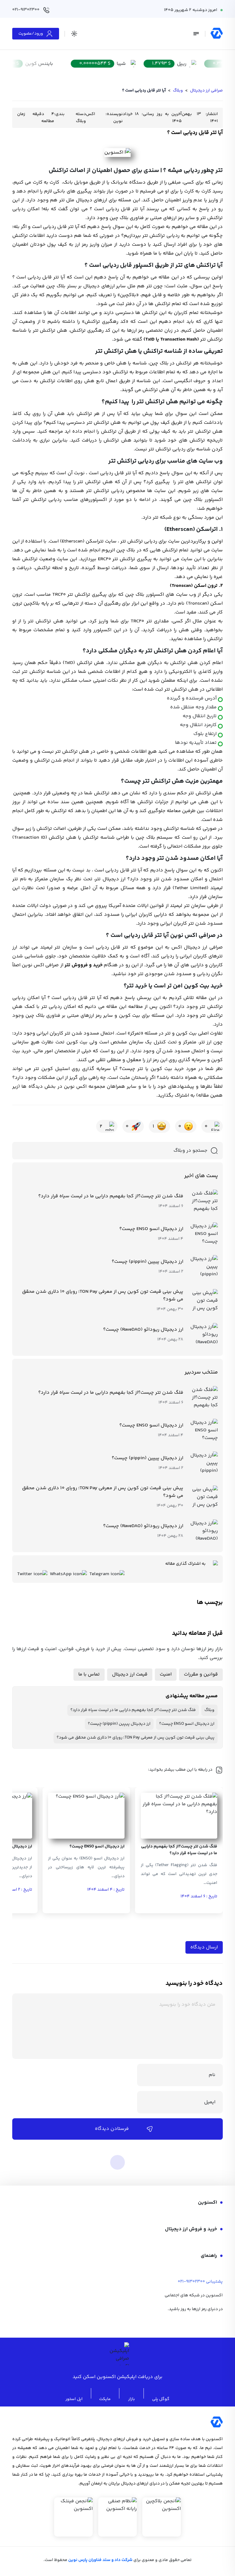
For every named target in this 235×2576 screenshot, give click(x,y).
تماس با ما (89, 1674)
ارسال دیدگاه (204, 1947)
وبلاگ (178, 91)
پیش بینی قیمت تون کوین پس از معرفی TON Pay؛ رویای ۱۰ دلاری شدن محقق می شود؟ (103, 1295)
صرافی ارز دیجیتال (206, 91)
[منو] (196, 34)
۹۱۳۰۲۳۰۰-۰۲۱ (191, 2282)
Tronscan (198, 604)
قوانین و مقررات (201, 1674)
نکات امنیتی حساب (99, 681)
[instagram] (185, 2324)
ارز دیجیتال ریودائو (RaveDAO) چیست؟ (143, 1330)
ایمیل (210, 2102)
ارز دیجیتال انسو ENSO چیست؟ (151, 1229)
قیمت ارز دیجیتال (130, 1674)
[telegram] (202, 2324)
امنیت (166, 1674)
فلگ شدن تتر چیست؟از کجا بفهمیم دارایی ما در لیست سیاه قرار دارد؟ (111, 1196)
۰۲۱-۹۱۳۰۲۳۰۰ (26, 10)
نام (212, 2075)
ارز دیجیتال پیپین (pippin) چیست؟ (147, 1262)
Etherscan (72, 541)
